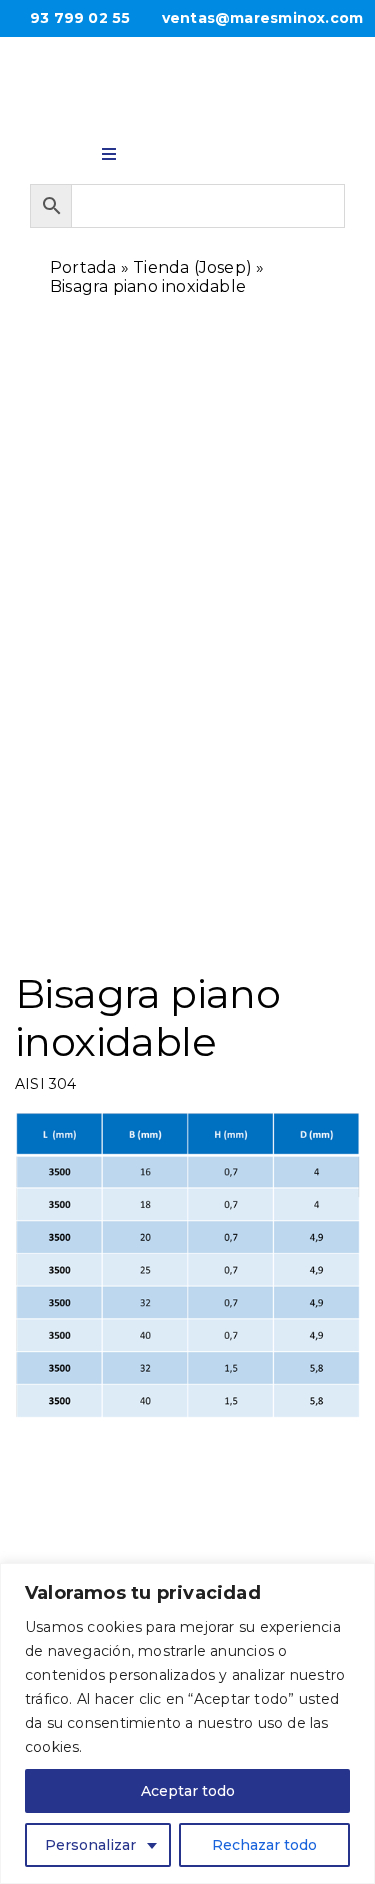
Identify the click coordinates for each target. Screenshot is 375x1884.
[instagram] (214, 149)
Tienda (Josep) (192, 267)
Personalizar (90, 1845)
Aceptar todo (188, 1791)
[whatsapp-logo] (161, 149)
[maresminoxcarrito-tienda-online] (266, 150)
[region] (187, 1723)
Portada (83, 267)
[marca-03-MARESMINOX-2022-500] (187, 74)
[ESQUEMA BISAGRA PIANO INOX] (188, 718)
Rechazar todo (264, 1845)
